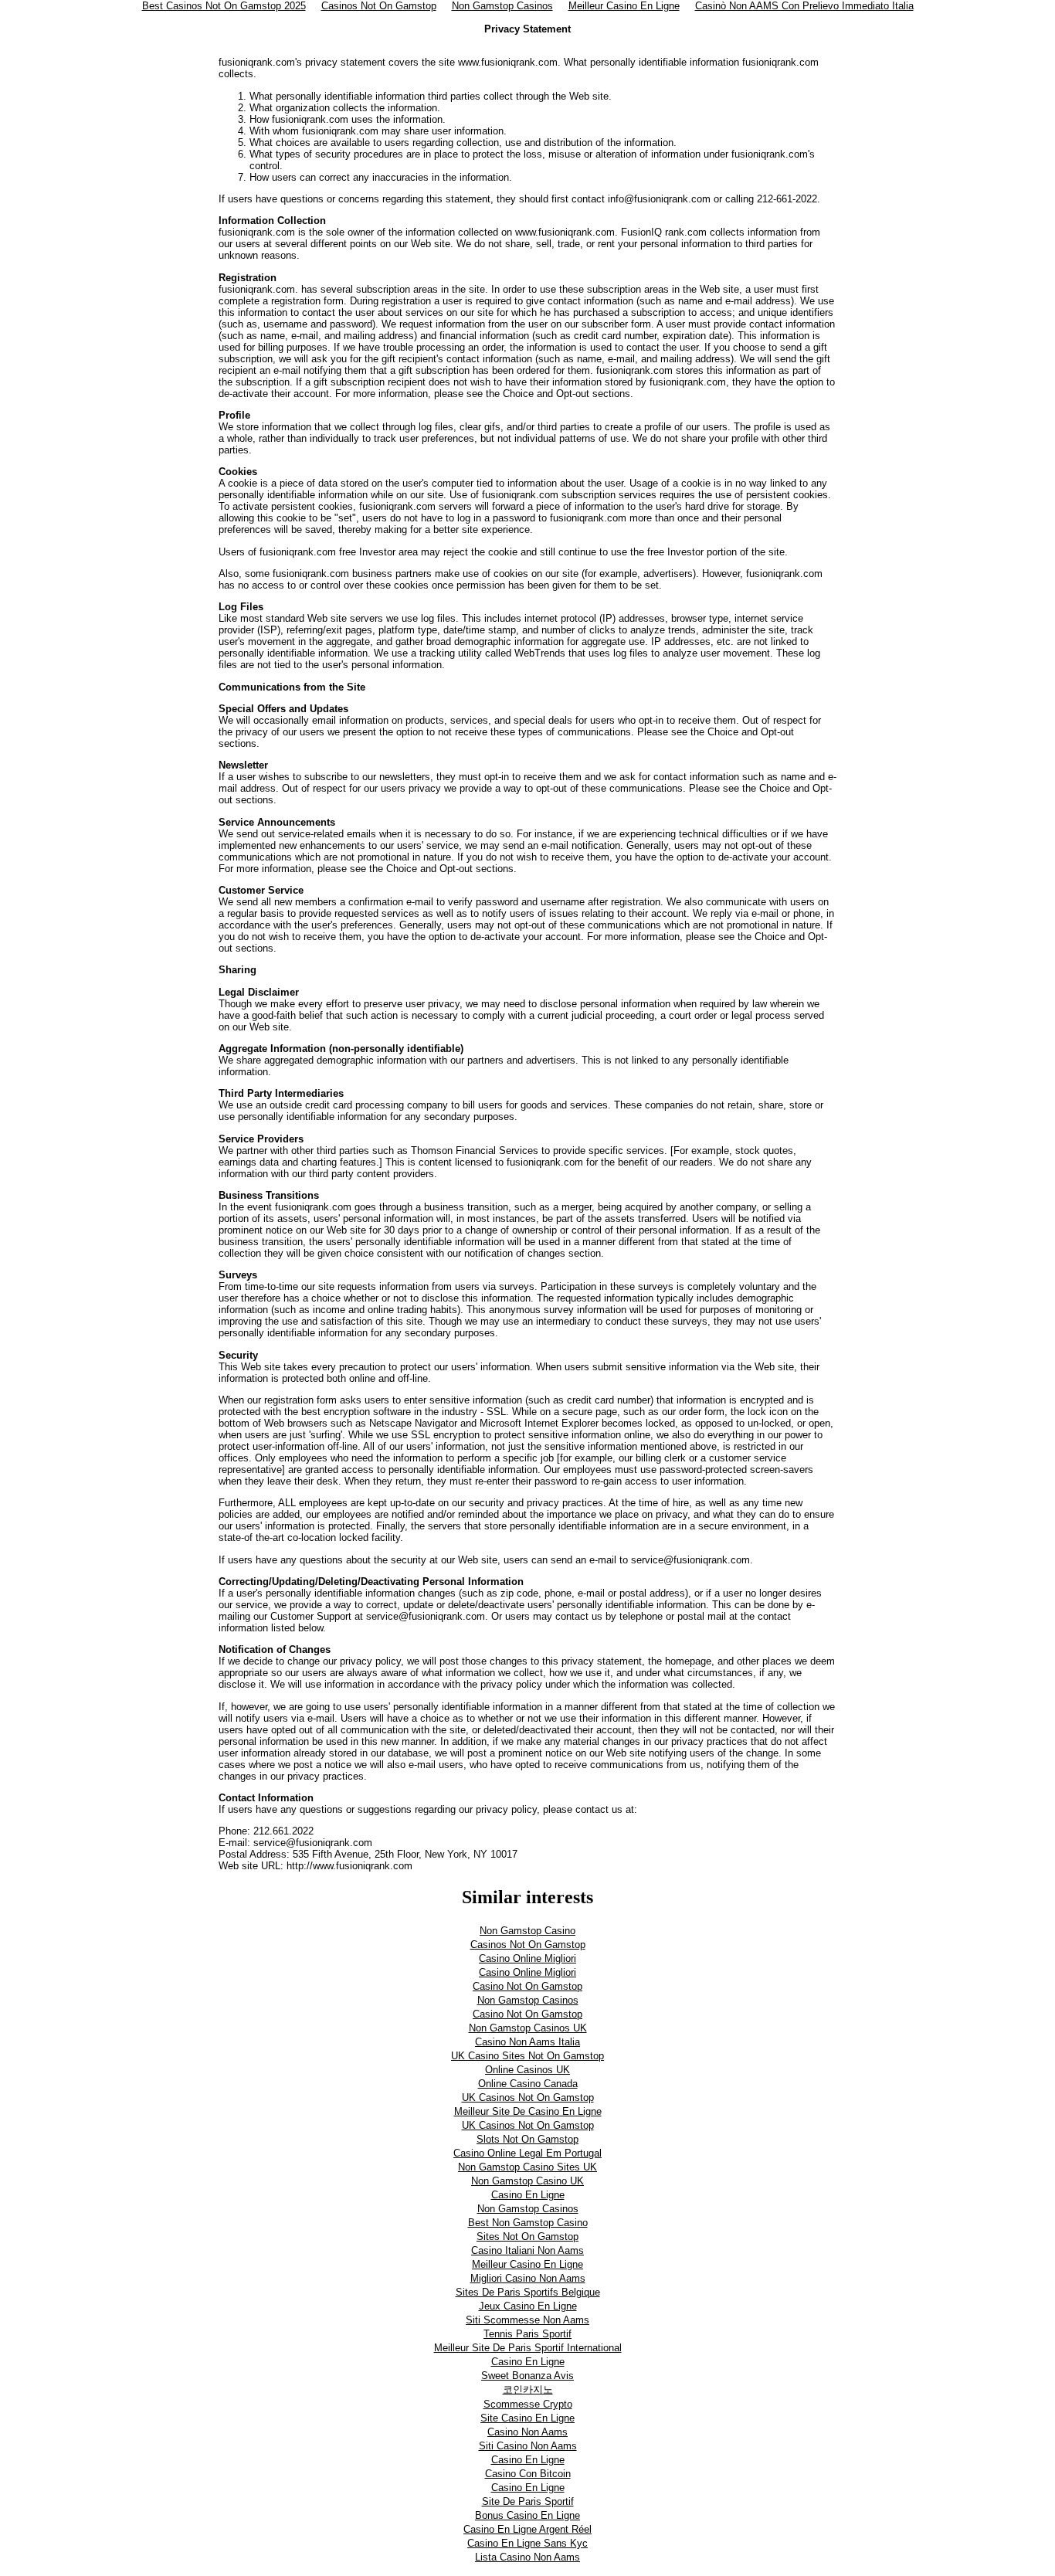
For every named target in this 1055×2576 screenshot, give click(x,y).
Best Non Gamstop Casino (528, 2223)
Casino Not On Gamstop (527, 1986)
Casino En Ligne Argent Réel (527, 2529)
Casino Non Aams (527, 2432)
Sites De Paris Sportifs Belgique (528, 2292)
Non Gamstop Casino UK (527, 2181)
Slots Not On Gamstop (527, 2139)
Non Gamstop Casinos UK (528, 2028)
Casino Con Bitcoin (528, 2474)
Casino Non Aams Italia (527, 2042)
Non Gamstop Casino (527, 1931)
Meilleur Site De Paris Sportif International (528, 2348)
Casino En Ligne (528, 2195)
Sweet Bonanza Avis (527, 2376)
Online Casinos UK (527, 2070)
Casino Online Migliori (527, 1958)
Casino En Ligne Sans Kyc (527, 2543)
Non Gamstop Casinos (528, 2000)
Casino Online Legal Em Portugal (527, 2153)
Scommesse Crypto (528, 2404)
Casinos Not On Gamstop (528, 1945)
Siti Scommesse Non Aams (527, 2320)
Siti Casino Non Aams (528, 2446)
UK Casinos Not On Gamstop (528, 2097)
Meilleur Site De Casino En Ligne (528, 2111)
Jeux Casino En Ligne (528, 2306)
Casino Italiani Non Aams (527, 2250)
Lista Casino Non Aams (527, 2557)
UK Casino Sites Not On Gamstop (527, 2056)
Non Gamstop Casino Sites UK (527, 2167)
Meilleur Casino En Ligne (527, 2264)
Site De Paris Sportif (528, 2501)
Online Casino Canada (528, 2084)
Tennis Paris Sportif (527, 2334)
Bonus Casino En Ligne (527, 2515)
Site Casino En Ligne (527, 2418)
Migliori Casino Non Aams (528, 2278)
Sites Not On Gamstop (527, 2237)
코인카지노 (528, 2389)
